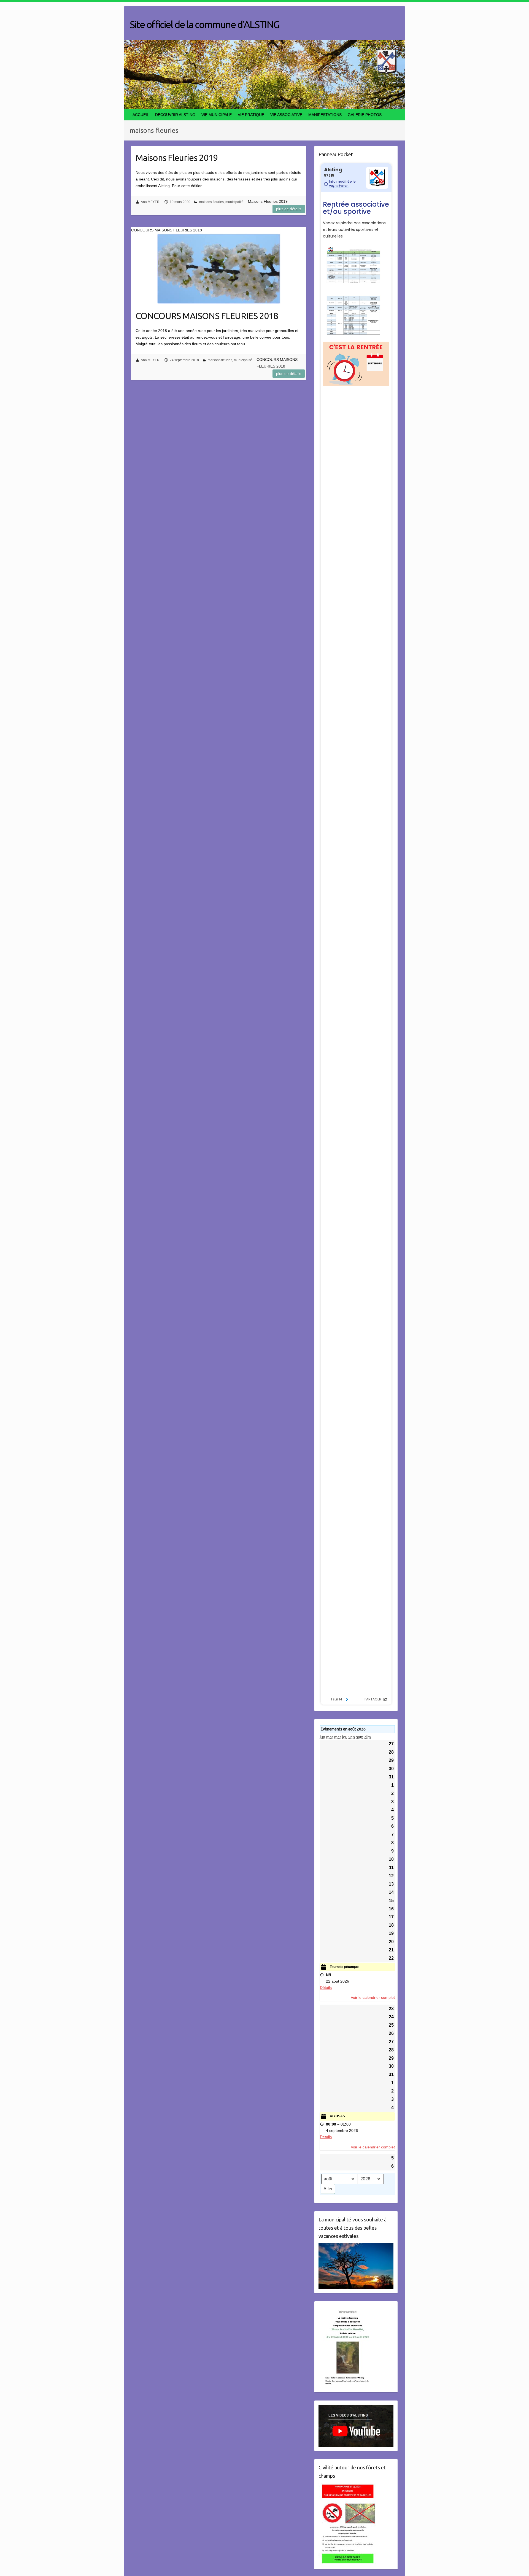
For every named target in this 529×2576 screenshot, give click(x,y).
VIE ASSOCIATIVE (286, 115)
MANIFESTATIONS (325, 115)
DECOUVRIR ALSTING (175, 115)
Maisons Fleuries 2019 (177, 158)
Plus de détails (289, 209)
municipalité (234, 202)
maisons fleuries (211, 202)
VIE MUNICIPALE (217, 115)
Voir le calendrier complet (373, 1997)
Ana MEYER (150, 202)
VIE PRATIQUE (251, 115)
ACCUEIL (141, 115)
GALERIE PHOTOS (365, 115)
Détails (326, 1988)
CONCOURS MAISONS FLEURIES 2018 (207, 316)
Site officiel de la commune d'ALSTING (205, 24)
